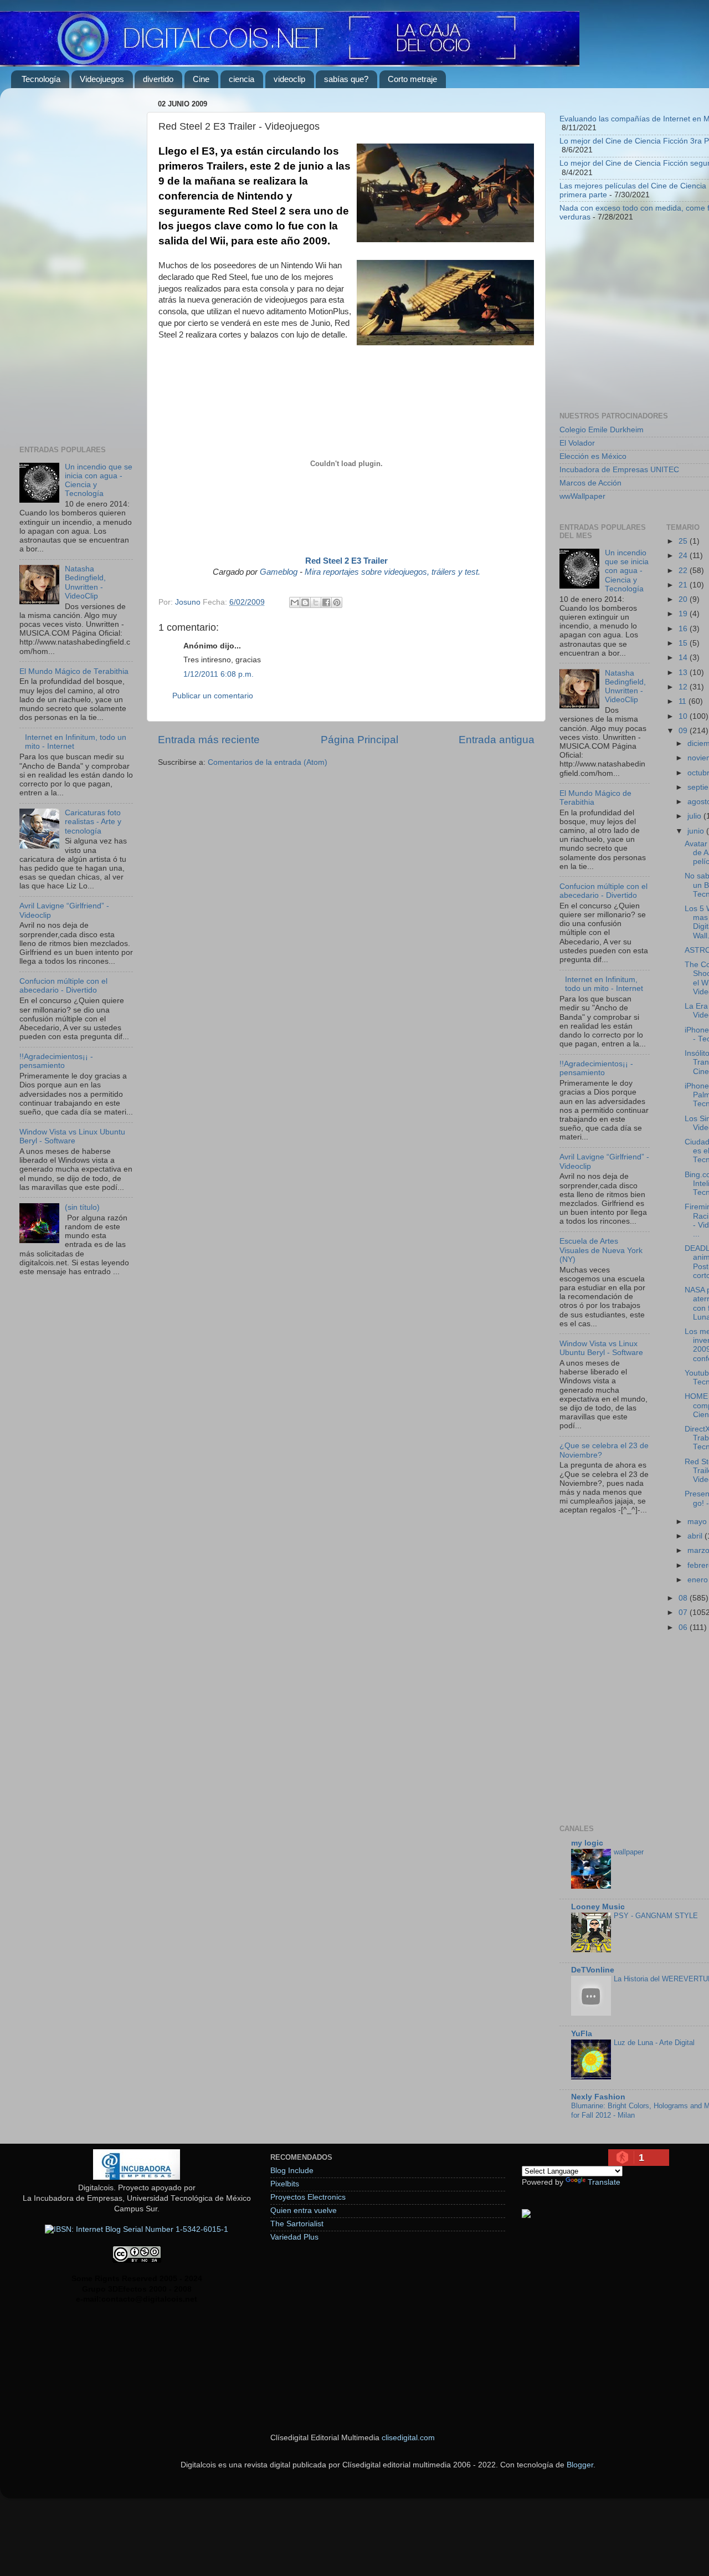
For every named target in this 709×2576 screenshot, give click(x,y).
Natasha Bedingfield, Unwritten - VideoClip (85, 582)
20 (684, 599)
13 (684, 673)
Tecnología (41, 79)
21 (684, 585)
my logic (587, 1843)
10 (684, 716)
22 (684, 571)
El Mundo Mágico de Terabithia (74, 671)
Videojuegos (102, 79)
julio (695, 816)
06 (684, 1627)
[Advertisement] (76, 263)
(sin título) (82, 1207)
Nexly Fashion (598, 2097)
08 (684, 1598)
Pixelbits (285, 2184)
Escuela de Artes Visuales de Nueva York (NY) (601, 1250)
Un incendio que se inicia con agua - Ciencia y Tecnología (627, 571)
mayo (698, 1522)
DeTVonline (593, 1970)
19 (684, 614)
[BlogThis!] (305, 602)
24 (684, 556)
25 (684, 541)
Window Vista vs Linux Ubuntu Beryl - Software (72, 1136)
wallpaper (629, 1852)
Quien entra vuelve (304, 2210)
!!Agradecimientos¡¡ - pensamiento (56, 1061)
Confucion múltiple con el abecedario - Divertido (63, 986)
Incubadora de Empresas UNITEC (619, 470)
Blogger (580, 2465)
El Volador (577, 443)
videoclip (289, 79)
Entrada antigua (497, 740)
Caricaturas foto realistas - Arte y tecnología (93, 822)
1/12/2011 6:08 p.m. (219, 674)
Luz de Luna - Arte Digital (654, 2043)
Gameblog (279, 572)
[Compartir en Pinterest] (337, 602)
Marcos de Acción (590, 483)
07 (684, 1612)
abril (696, 1536)
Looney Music (598, 1907)
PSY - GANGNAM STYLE (656, 1916)
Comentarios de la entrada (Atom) (268, 762)
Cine (201, 79)
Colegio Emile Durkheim (602, 430)
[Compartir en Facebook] (326, 602)
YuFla (582, 2034)
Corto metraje (412, 79)
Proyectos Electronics (308, 2197)
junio (697, 831)
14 (684, 658)
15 (684, 643)
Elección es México (593, 456)
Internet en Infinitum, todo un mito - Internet (604, 984)
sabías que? (346, 79)
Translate (604, 2182)
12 (684, 687)
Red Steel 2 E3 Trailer (346, 561)
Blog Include (292, 2171)
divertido (158, 79)
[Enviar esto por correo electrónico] (295, 602)
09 (684, 731)
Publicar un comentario (213, 696)
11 (684, 701)
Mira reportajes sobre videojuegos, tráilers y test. (392, 572)
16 (684, 629)
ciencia (242, 79)
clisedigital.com (408, 2438)
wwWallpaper (582, 496)
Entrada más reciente (209, 740)
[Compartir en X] (316, 602)
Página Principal (359, 740)
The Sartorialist (297, 2224)
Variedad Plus (294, 2237)
